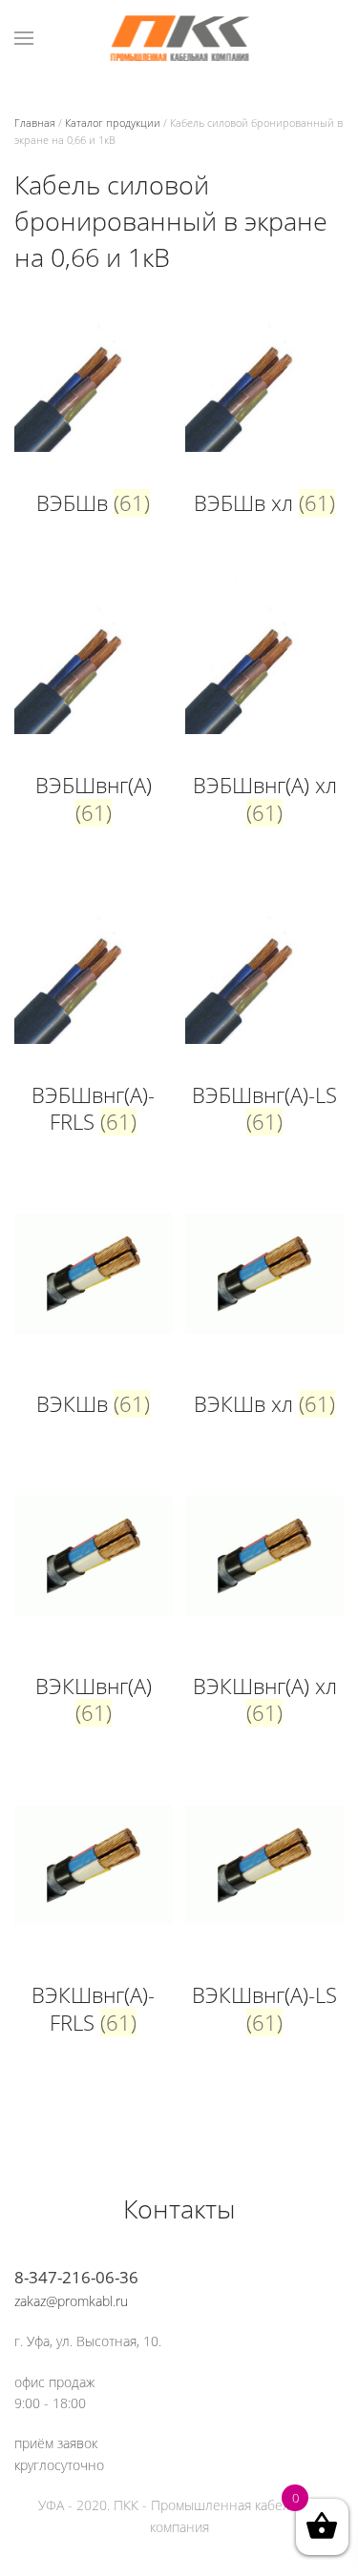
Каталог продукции (113, 123)
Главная (35, 123)
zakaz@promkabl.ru (71, 2301)
